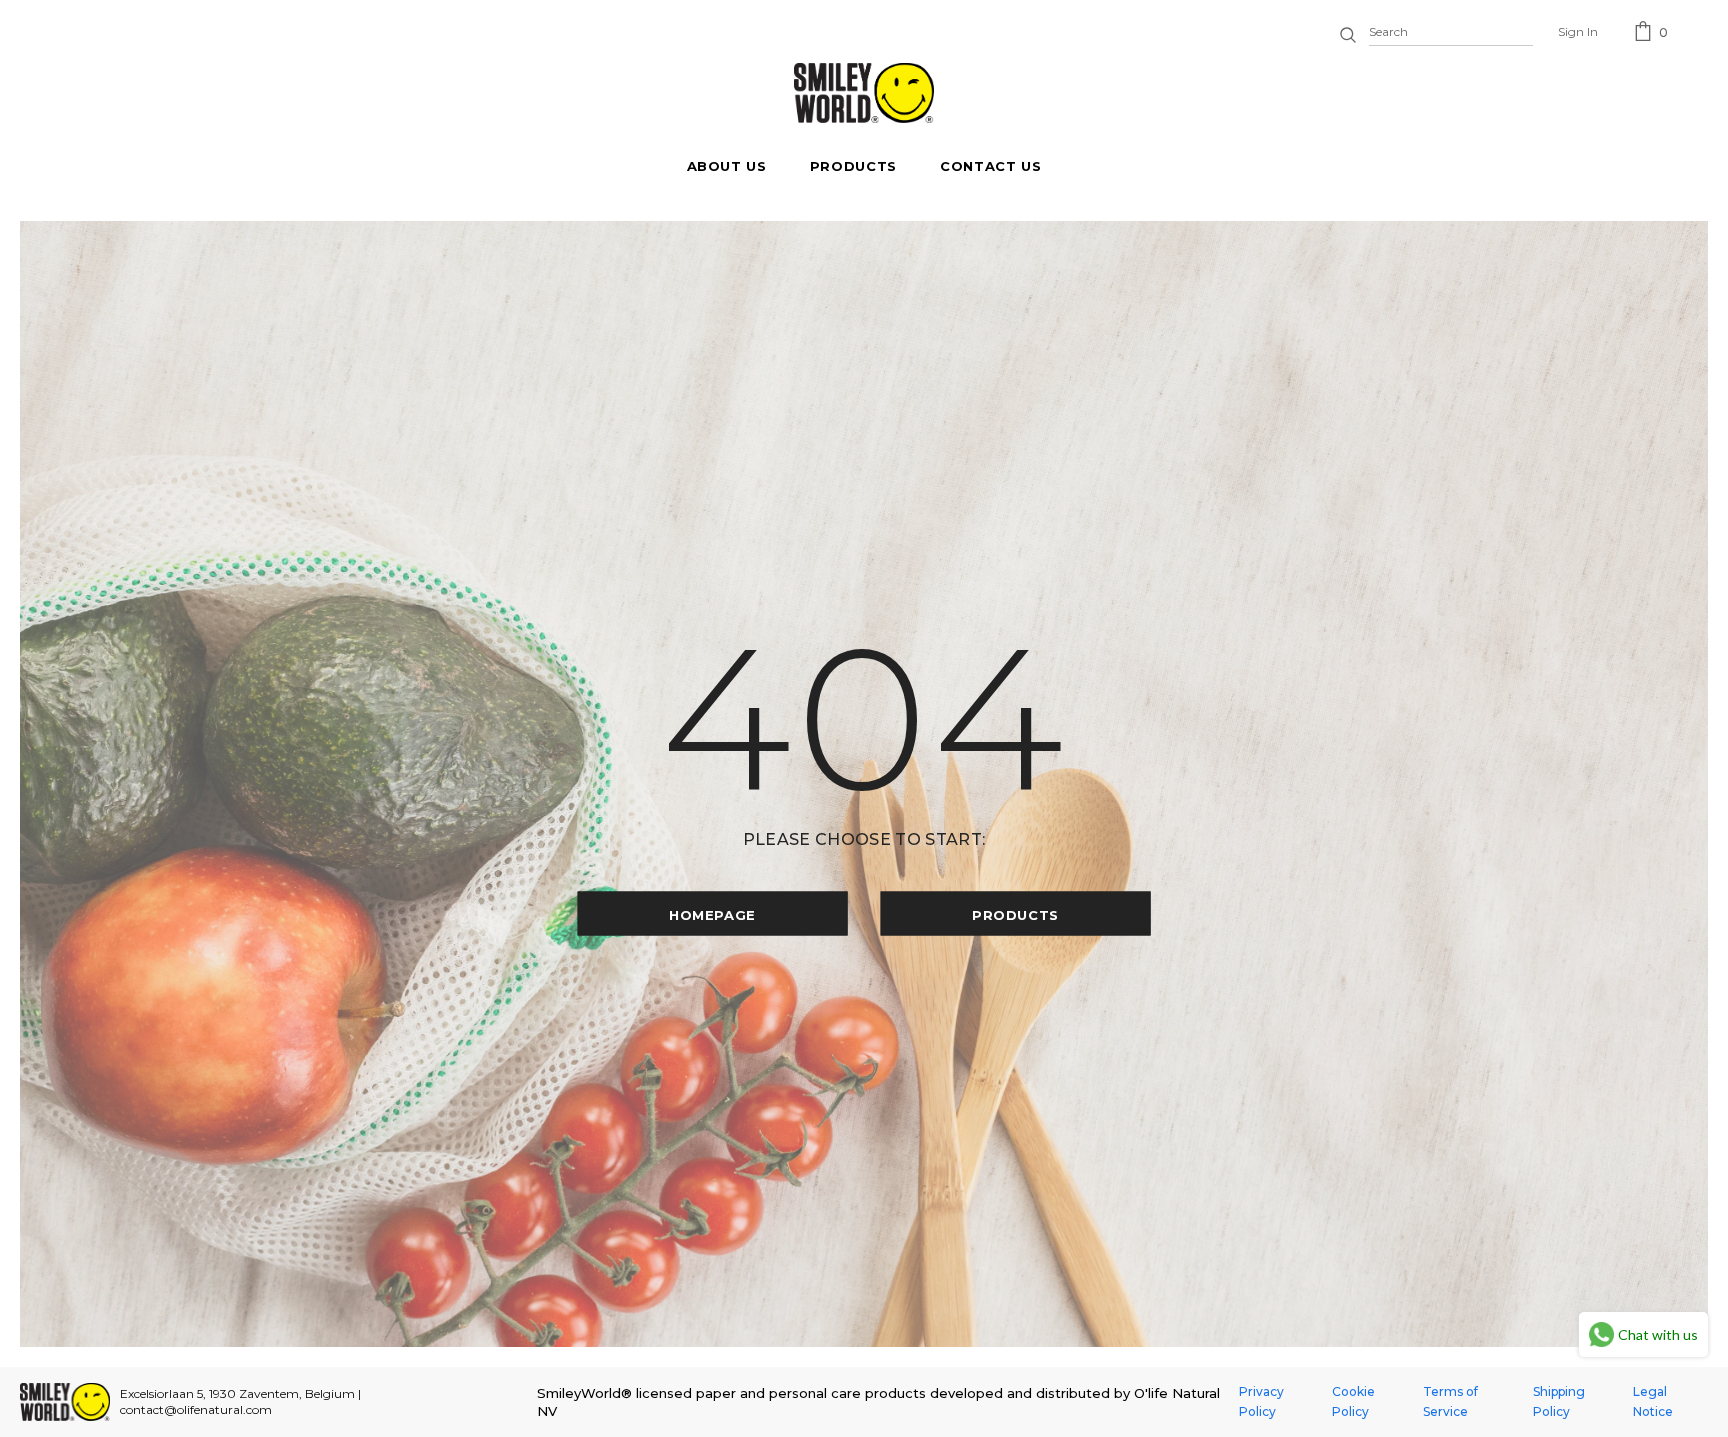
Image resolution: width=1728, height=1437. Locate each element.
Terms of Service (1450, 1401)
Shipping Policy (1559, 1401)
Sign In (1578, 31)
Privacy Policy (1261, 1401)
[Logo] (864, 93)
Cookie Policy (1353, 1401)
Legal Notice (1653, 1401)
